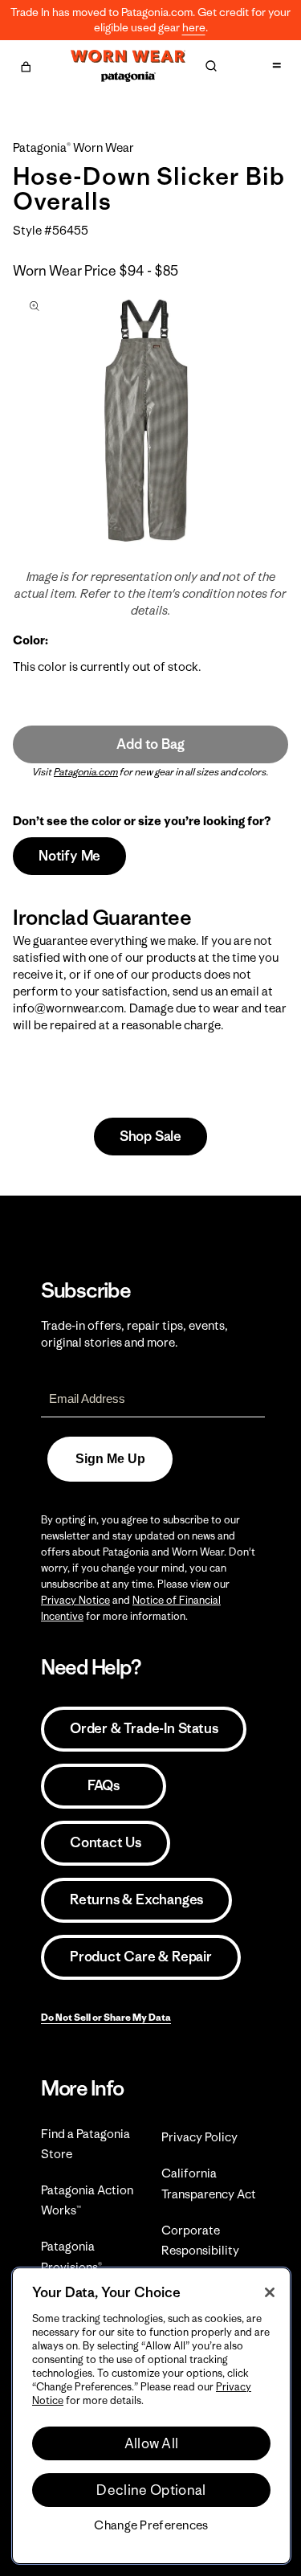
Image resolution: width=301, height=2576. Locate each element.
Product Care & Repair (141, 1957)
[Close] (270, 2292)
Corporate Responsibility (200, 2240)
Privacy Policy (199, 2137)
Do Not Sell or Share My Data (106, 2017)
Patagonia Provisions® (71, 2256)
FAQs (104, 1785)
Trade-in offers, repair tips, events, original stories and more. (134, 1334)
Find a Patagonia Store (85, 2144)
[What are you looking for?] (211, 66)
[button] (26, 64)
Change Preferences (151, 2525)
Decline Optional (151, 2490)
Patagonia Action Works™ (87, 2200)
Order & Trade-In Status (144, 1728)
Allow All (152, 2443)
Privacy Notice (75, 1600)
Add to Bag (150, 744)
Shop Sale (150, 1136)
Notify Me (69, 856)
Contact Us (106, 1842)
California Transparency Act (209, 2183)
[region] (151, 2416)
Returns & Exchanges (136, 1899)
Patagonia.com (86, 772)
